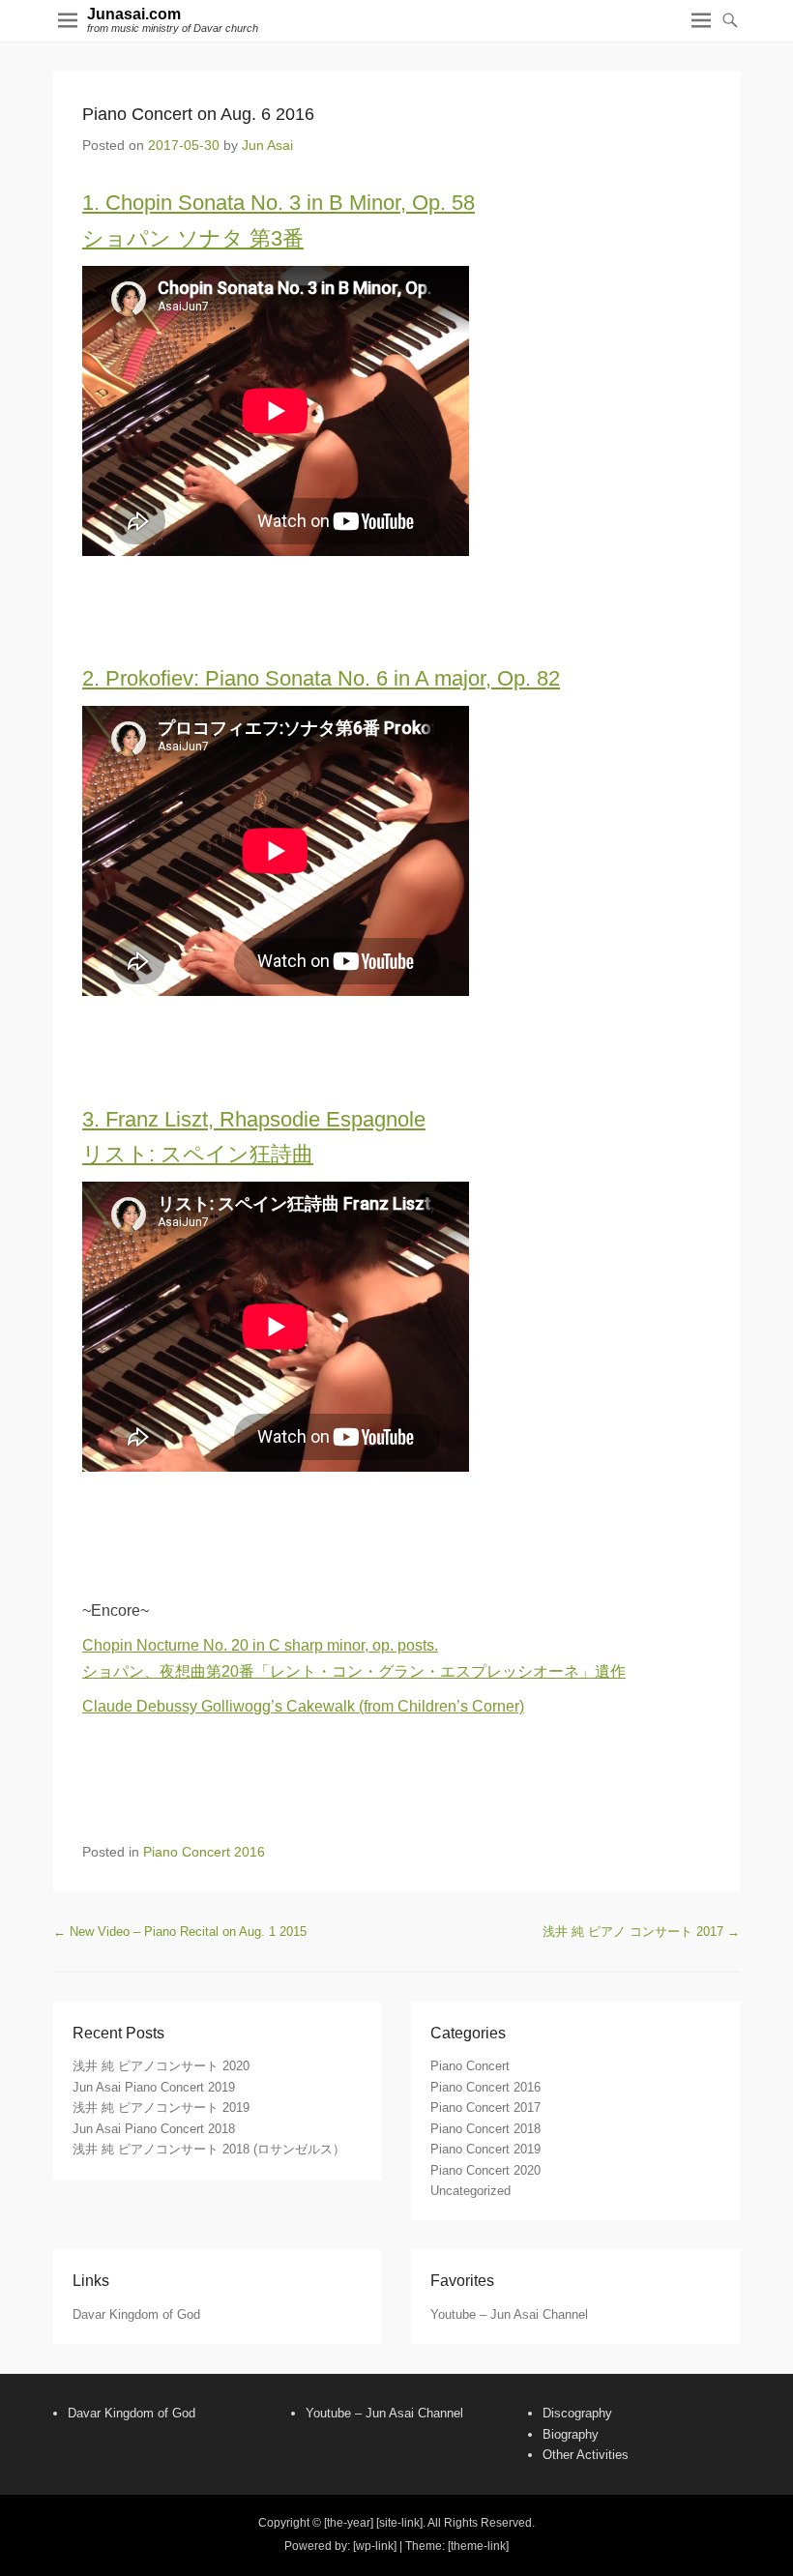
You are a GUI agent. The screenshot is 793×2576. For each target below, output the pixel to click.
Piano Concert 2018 (485, 2129)
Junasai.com (134, 14)
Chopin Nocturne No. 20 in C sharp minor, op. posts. (260, 1645)
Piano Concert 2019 (485, 2149)
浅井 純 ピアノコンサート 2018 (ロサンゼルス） (209, 2149)
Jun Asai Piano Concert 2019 (154, 2087)
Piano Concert (470, 2066)
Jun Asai (267, 145)
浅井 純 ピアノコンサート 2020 (161, 2066)
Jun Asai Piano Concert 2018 (154, 2129)
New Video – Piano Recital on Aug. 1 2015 (180, 1932)
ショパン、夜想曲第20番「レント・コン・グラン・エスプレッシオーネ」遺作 (354, 1671)
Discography (577, 2413)
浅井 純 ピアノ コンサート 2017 (641, 1932)
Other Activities (586, 2455)
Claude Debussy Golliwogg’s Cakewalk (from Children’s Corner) (303, 1706)
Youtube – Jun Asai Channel (509, 2314)
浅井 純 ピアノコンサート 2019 (161, 2108)
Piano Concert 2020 (485, 2170)
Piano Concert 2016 (204, 1852)
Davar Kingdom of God (136, 2314)
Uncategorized (470, 2191)
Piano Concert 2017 (485, 2108)
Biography (571, 2434)
